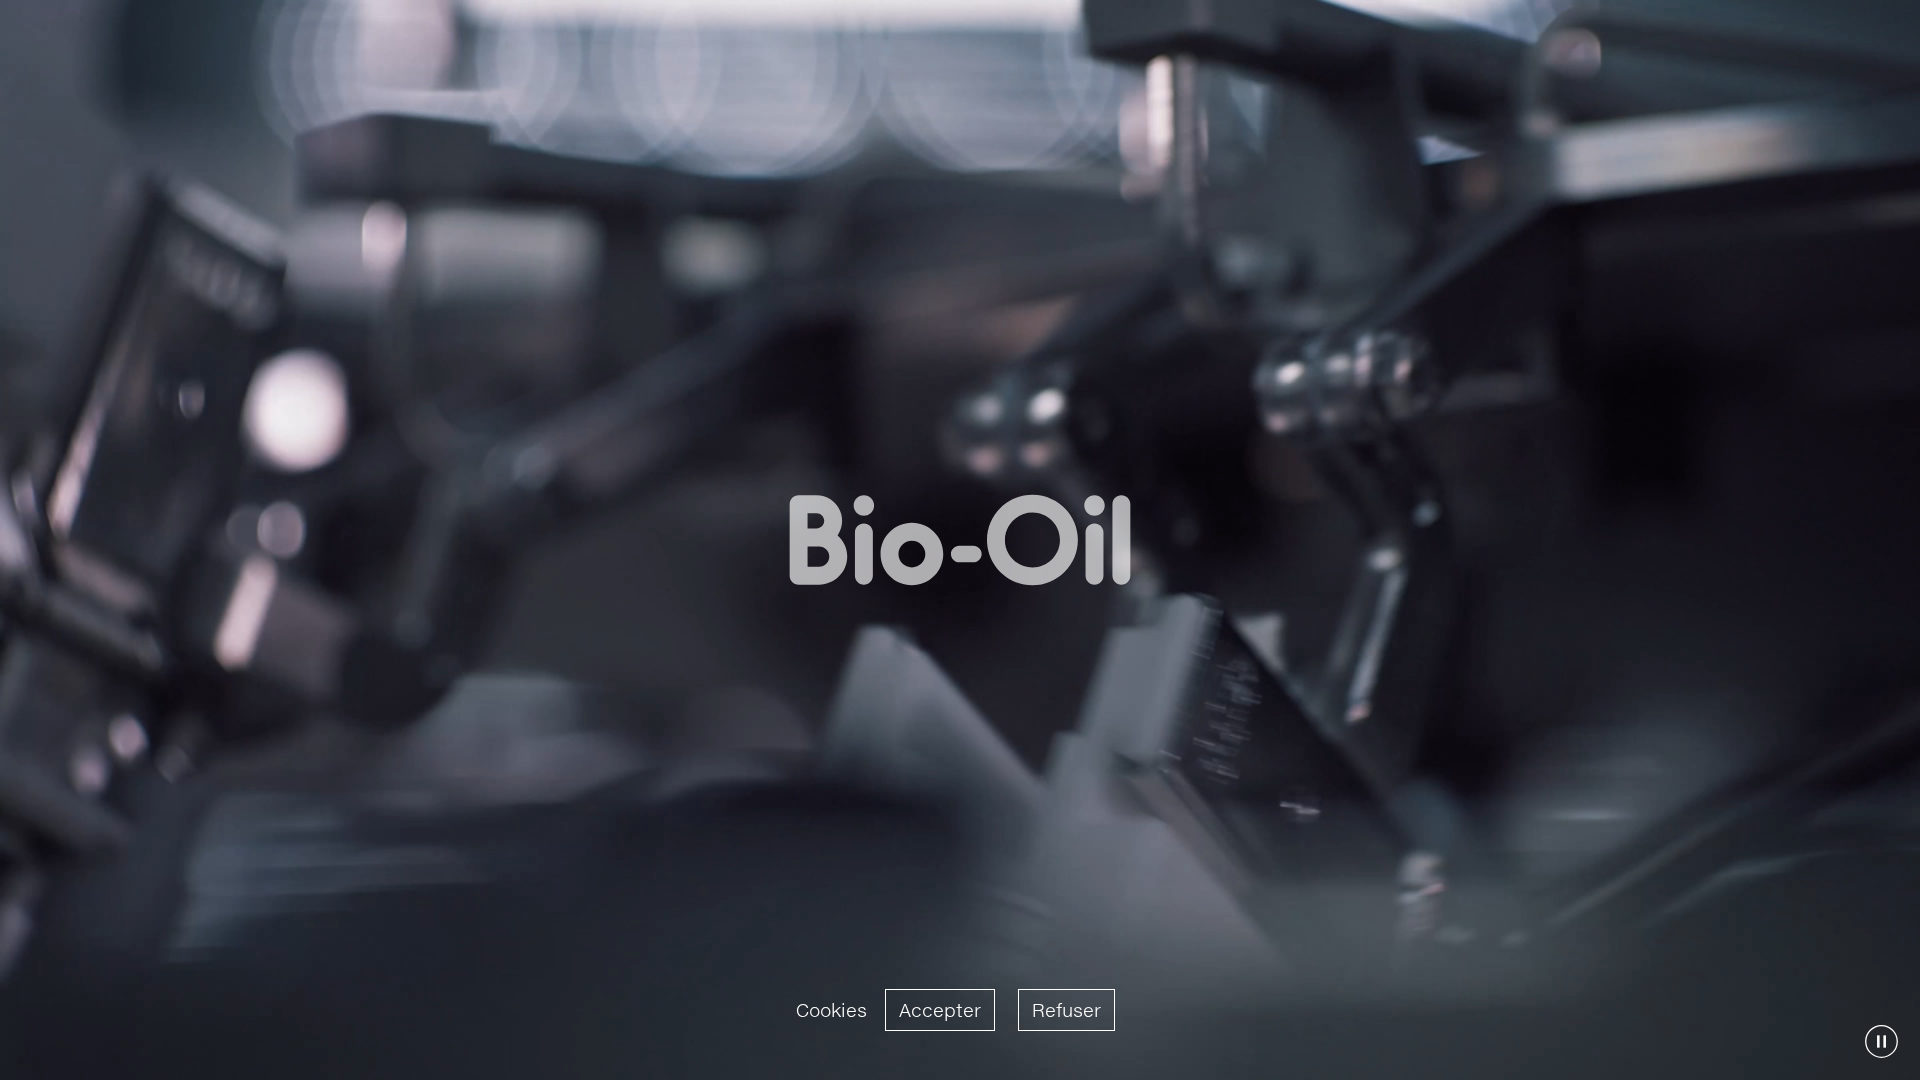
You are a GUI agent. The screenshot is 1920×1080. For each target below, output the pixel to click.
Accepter (940, 1010)
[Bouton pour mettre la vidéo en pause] (1881, 1041)
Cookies (831, 1010)
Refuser (1066, 1010)
